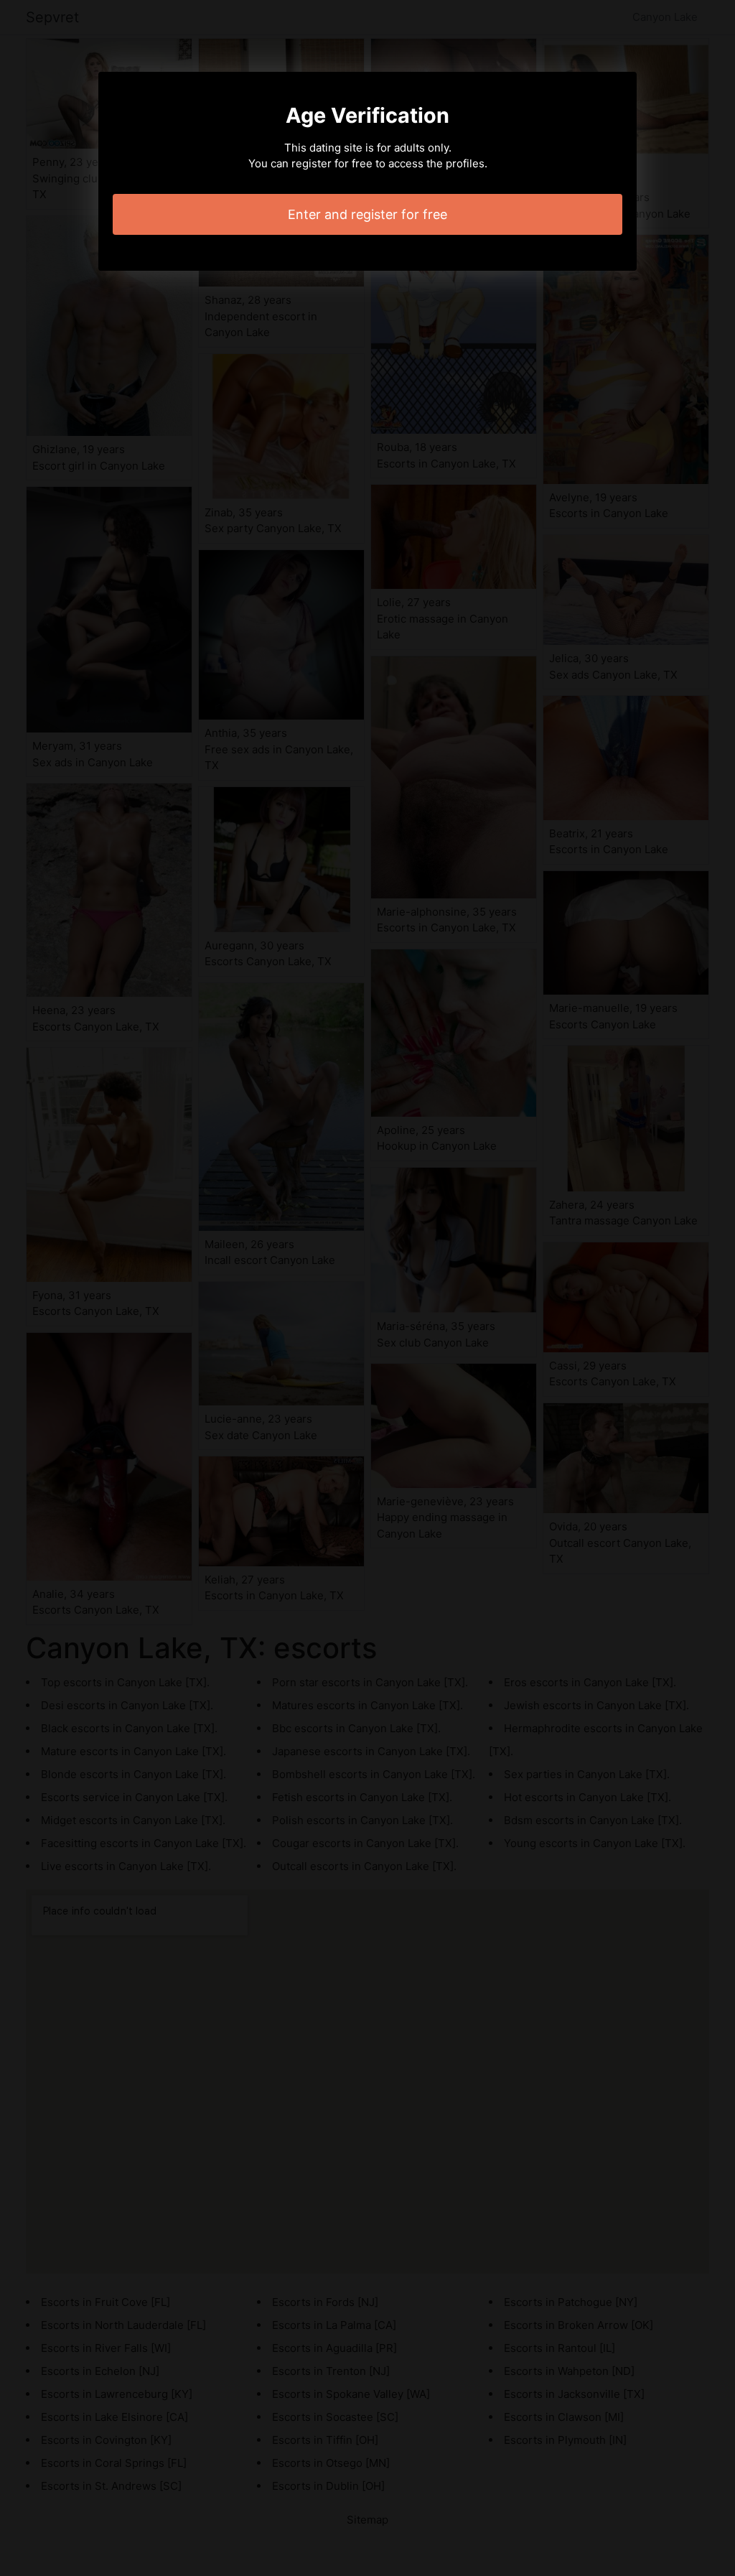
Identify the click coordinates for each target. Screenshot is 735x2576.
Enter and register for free (367, 214)
